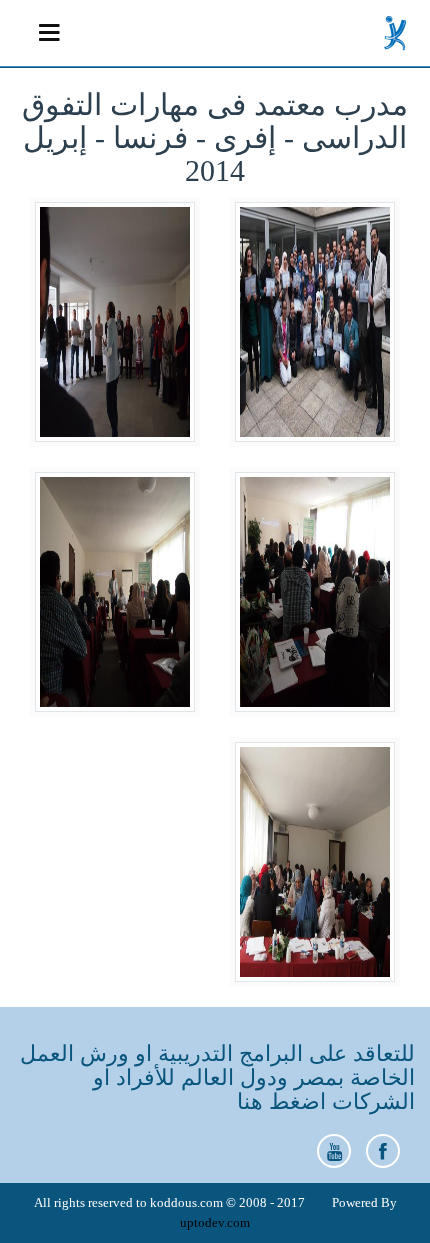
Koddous (396, 33)
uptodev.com (215, 1222)
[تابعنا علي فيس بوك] (383, 1151)
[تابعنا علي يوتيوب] (334, 1151)
